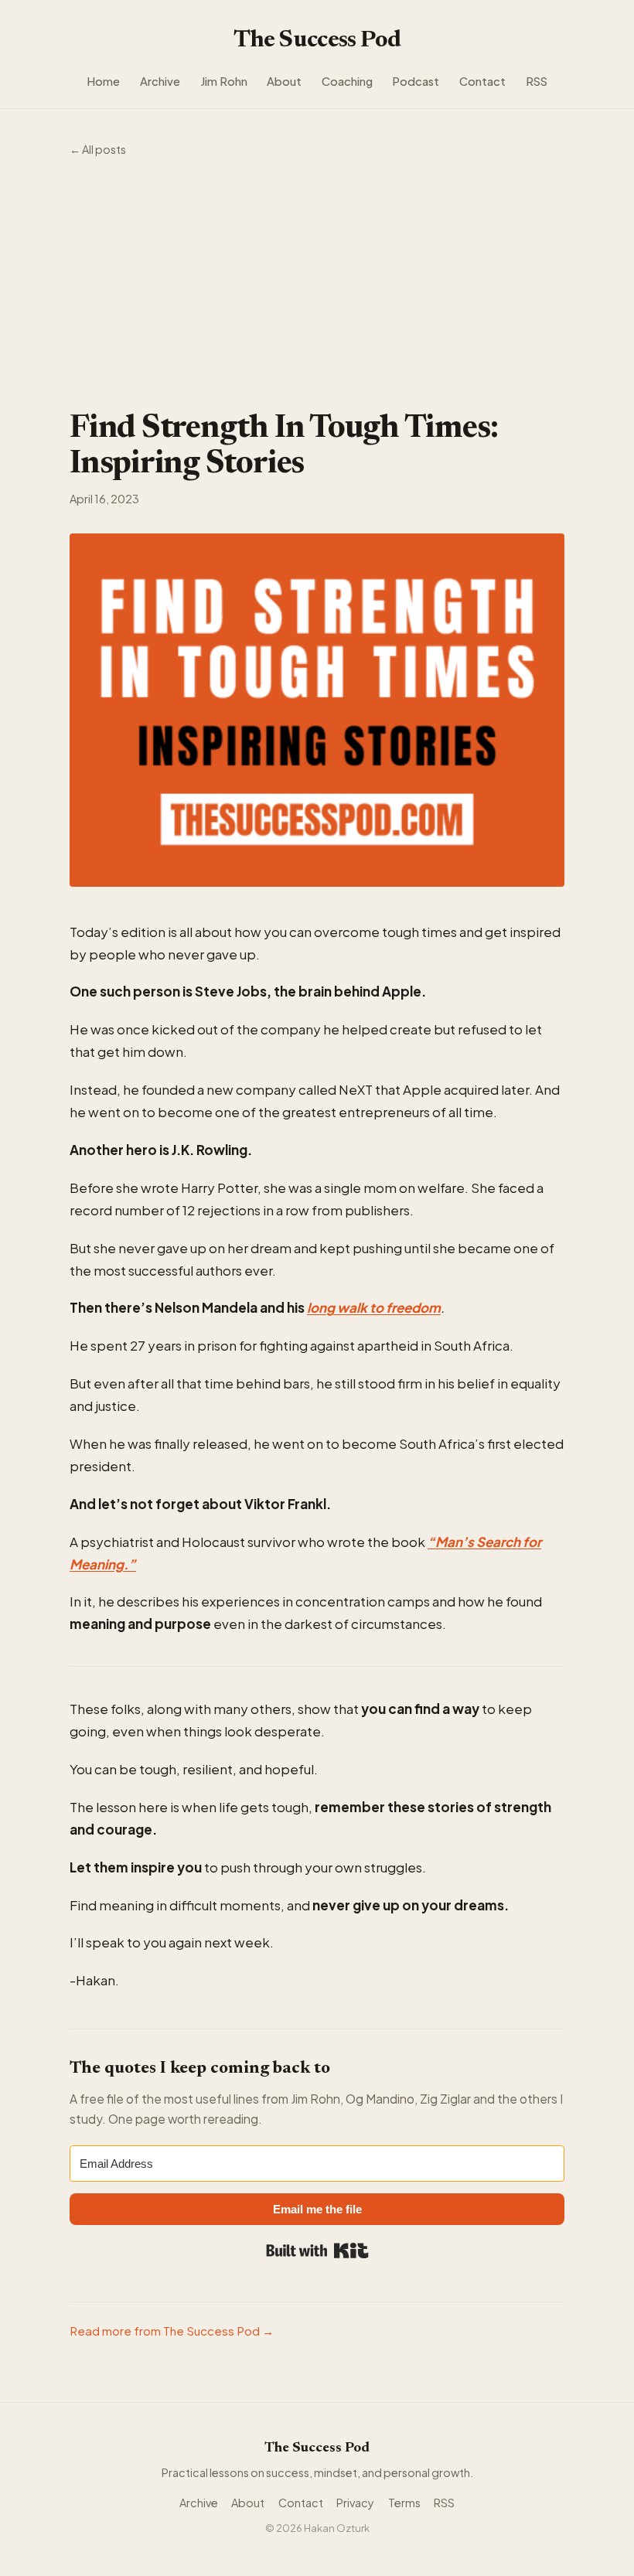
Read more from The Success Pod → (172, 2331)
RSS (537, 81)
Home (103, 81)
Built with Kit (317, 2251)
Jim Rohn (224, 81)
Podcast (416, 81)
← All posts (98, 149)
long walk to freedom (374, 1307)
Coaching (347, 81)
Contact (482, 81)
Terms (404, 2503)
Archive (160, 81)
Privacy (355, 2503)
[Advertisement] (317, 285)
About (284, 81)
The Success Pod (317, 41)
